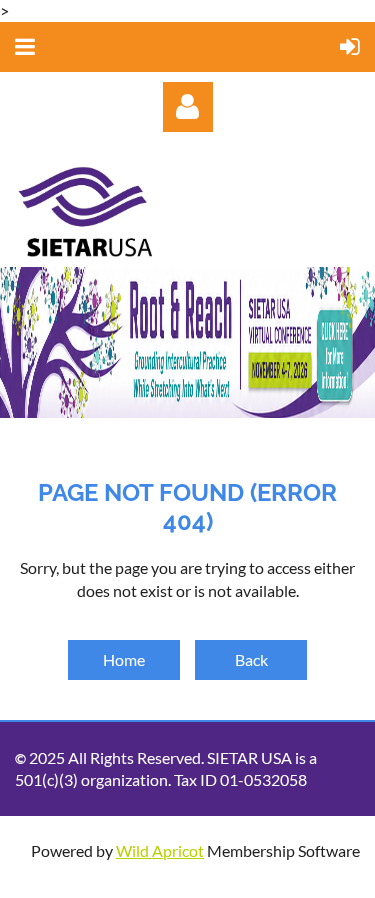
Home (124, 659)
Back (251, 659)
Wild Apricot (160, 850)
